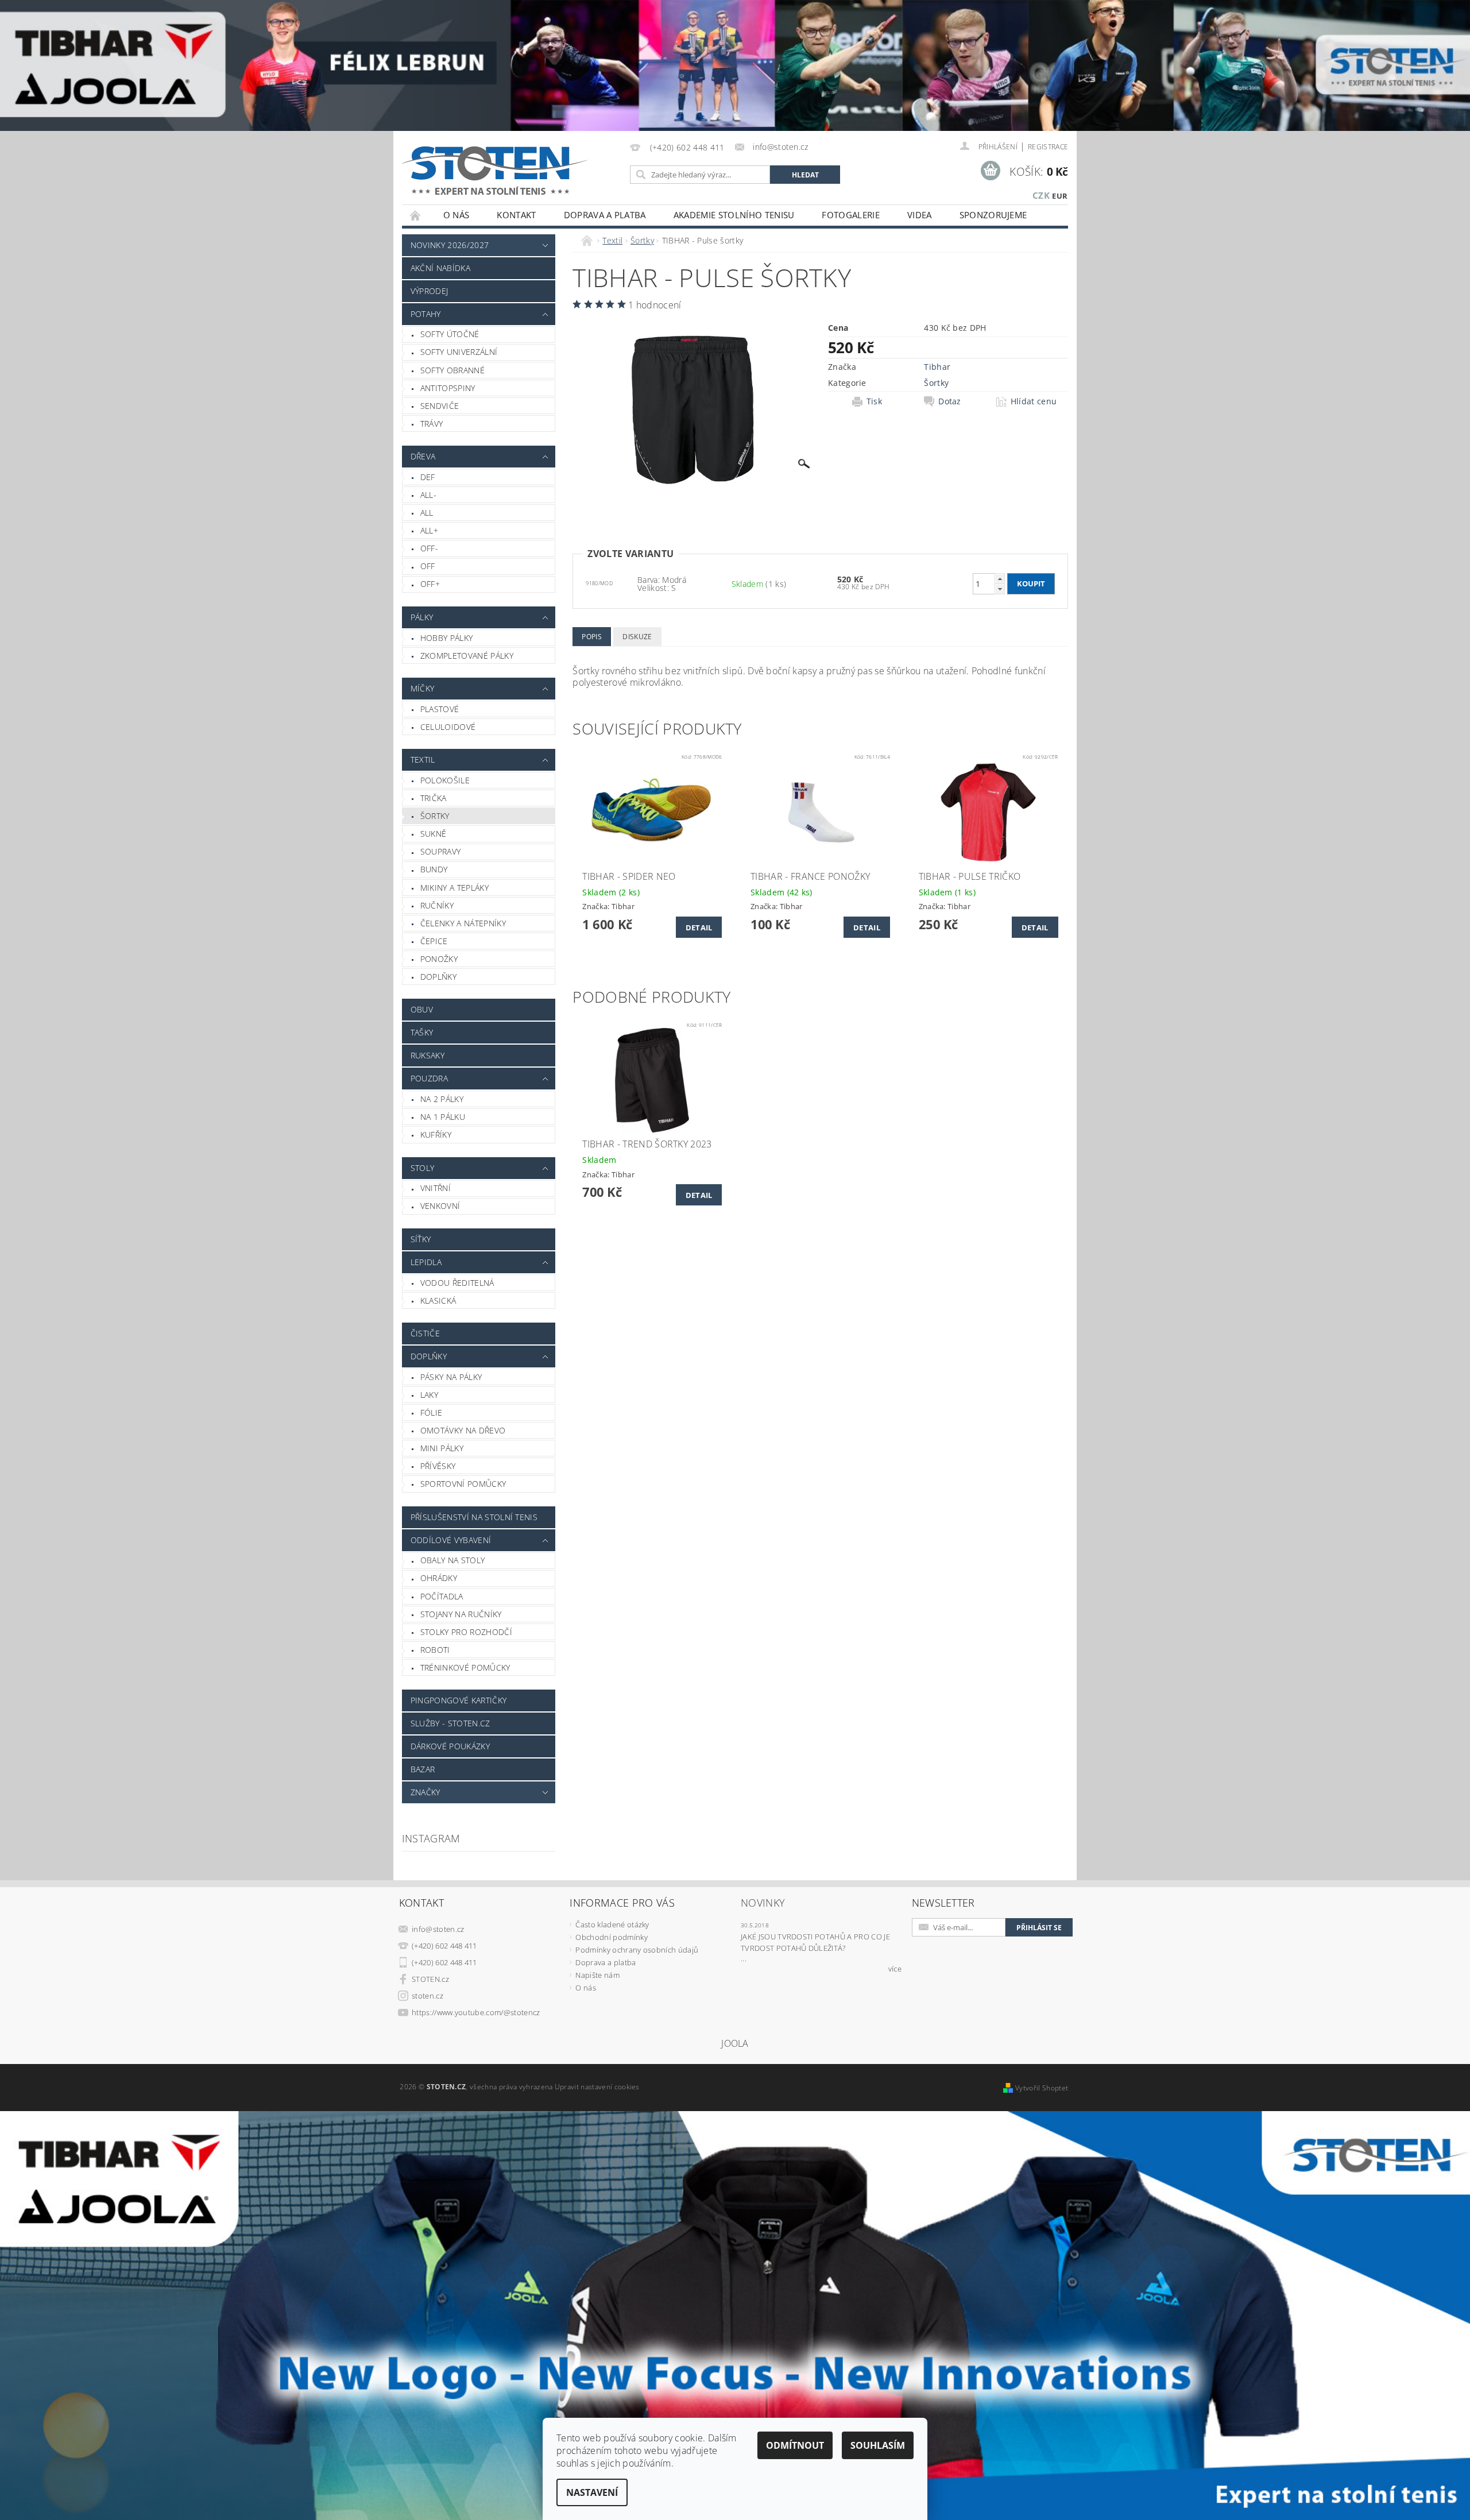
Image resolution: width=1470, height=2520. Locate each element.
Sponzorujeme (993, 215)
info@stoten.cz (438, 1929)
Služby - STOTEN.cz (450, 1723)
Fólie (432, 1412)
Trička (434, 798)
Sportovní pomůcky (463, 1484)
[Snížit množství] (1000, 589)
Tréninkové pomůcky (465, 1667)
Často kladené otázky (612, 1924)
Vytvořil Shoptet (1042, 2088)
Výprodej (430, 291)
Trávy (432, 424)
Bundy (434, 869)
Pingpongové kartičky (459, 1700)
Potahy (426, 314)
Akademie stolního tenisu (734, 215)
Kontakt (516, 215)
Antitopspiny (448, 388)
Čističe (425, 1333)
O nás (457, 215)
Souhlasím (878, 2445)
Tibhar (937, 367)
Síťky (421, 1239)
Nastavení (592, 2492)
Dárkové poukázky (450, 1746)
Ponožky (439, 959)
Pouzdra (429, 1078)
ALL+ (429, 530)
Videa (920, 215)
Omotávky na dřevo (463, 1430)
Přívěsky (438, 1466)
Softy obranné (452, 370)
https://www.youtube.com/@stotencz (476, 2012)
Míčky (423, 688)
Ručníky (437, 905)
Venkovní (440, 1206)
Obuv (422, 1009)
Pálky (422, 617)
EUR (1060, 196)
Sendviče (440, 406)
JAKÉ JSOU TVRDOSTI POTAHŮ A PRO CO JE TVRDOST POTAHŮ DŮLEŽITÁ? (815, 1942)
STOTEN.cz (430, 1979)
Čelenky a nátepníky (463, 923)
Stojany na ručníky (461, 1614)
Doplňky (438, 977)
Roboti (435, 1650)
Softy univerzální (459, 352)
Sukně (434, 834)
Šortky (435, 816)
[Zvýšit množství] (1000, 579)
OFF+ (430, 584)
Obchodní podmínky (611, 1937)
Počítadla (442, 1596)
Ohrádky (439, 1578)
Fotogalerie (851, 215)
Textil (423, 760)
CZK (1041, 195)
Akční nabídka (440, 268)
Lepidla (426, 1262)
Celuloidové (448, 727)
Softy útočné (450, 334)
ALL (427, 513)
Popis (592, 637)
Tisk (874, 401)
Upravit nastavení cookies (597, 2087)
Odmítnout (795, 2445)
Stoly (423, 1168)
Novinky (763, 1903)
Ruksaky (428, 1055)
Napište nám (597, 1975)
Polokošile (445, 780)
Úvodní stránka (416, 215)
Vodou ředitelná (457, 1283)
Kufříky (436, 1135)
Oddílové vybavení (451, 1540)
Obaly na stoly (452, 1560)
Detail (699, 927)
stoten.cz (428, 1996)
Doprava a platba (605, 215)
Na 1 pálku (443, 1117)
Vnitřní (436, 1188)
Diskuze (637, 637)
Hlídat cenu (1034, 401)
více (895, 1969)
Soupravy (441, 851)
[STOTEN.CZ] (507, 170)
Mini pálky (442, 1448)
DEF (428, 477)
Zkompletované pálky (467, 656)
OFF (428, 566)
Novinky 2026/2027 (450, 245)
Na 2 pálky (442, 1099)
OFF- (429, 548)
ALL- (428, 495)
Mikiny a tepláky (454, 888)
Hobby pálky (447, 638)
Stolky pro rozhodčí (466, 1632)
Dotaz (950, 401)
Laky (429, 1395)
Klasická (438, 1300)
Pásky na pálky (451, 1377)
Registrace (1048, 147)
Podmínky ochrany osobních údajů (637, 1950)
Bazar (423, 1769)
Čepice (434, 941)
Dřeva (423, 456)
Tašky (422, 1032)
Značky (425, 1792)
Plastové (440, 709)
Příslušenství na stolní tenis (474, 1517)
